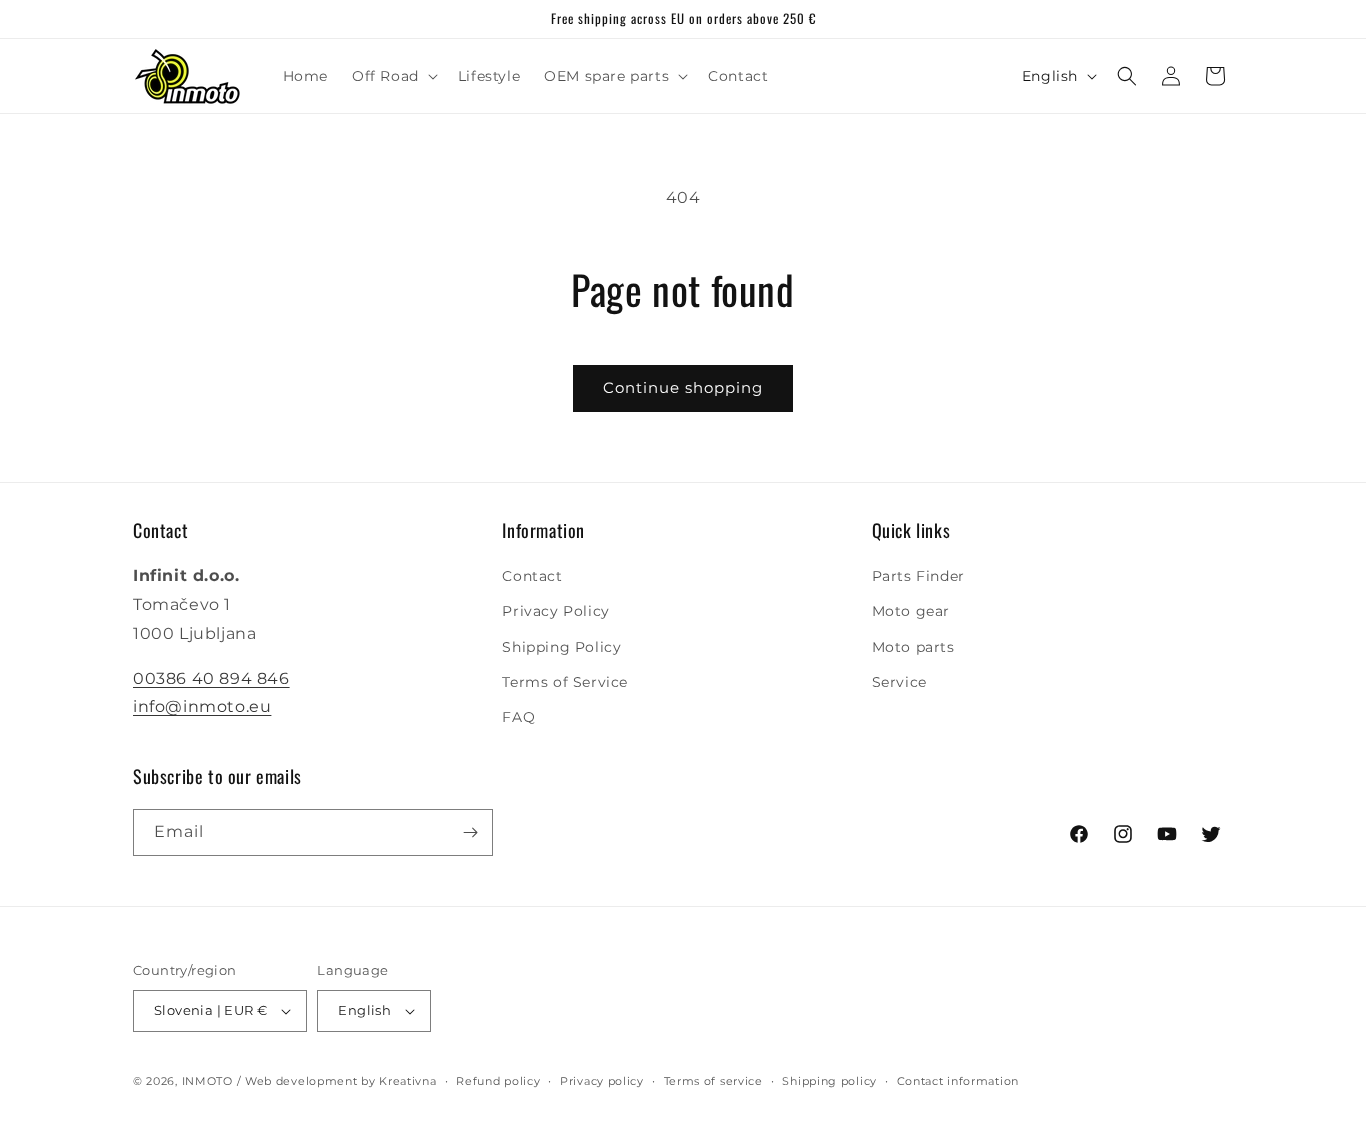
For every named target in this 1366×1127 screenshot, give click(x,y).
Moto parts (913, 647)
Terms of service (713, 1081)
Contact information (958, 1081)
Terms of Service (565, 682)
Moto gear (911, 611)
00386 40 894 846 (211, 678)
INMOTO (207, 1081)
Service (899, 682)
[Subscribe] (470, 832)
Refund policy (498, 1081)
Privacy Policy (555, 611)
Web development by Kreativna (341, 1081)
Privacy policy (602, 1081)
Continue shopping (683, 387)
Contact (532, 576)
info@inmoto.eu (202, 706)
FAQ (518, 717)
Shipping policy (829, 1081)
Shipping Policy (561, 647)
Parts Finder (918, 576)
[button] (393, 76)
